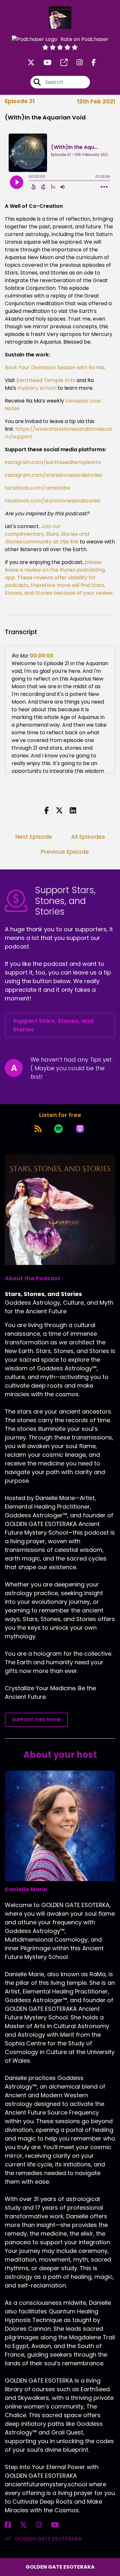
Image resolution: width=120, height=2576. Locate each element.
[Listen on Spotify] (58, 1129)
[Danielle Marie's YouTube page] (59, 2525)
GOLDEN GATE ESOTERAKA (48, 2539)
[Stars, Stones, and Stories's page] (60, 63)
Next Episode (34, 837)
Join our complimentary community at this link (47, 534)
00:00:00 (42, 656)
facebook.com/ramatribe (37, 488)
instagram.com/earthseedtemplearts (53, 462)
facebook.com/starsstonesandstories (53, 501)
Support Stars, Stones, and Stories (53, 1025)
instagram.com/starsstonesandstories (53, 475)
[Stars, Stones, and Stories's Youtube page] (44, 63)
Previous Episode (65, 852)
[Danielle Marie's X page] (27, 2525)
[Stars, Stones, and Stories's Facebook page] (90, 63)
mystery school (36, 388)
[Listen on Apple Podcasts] (80, 1129)
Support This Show (36, 1720)
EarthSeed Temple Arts (45, 380)
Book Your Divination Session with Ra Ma (54, 367)
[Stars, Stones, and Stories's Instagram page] (76, 63)
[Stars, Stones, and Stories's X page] (31, 63)
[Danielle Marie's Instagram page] (43, 2525)
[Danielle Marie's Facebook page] (12, 2525)
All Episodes (88, 837)
